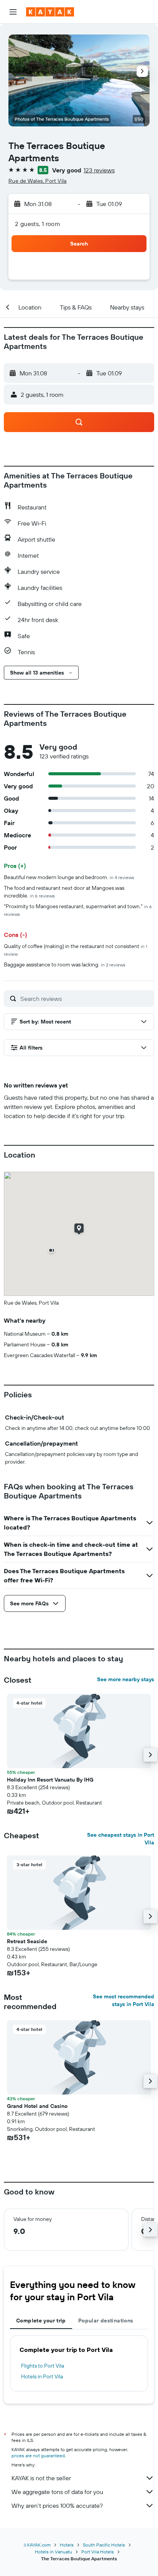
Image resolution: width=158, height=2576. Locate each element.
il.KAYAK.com (37, 2545)
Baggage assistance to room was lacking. (65, 965)
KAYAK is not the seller (41, 2478)
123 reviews (99, 170)
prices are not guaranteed (38, 2456)
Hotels (67, 2545)
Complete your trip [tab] (41, 2321)
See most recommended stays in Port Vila (123, 2000)
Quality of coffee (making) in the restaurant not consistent (76, 950)
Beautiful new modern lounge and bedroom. (69, 877)
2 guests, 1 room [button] (38, 224)
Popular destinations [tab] (106, 2321)
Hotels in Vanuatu (53, 2552)
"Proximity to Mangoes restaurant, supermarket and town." (78, 910)
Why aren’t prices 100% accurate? (57, 2506)
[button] (13, 12)
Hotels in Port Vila (42, 2376)
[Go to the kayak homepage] (50, 12)
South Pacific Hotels (104, 2545)
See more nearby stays (126, 1679)
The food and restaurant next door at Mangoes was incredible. (64, 892)
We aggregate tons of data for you (57, 2492)
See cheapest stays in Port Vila (121, 1839)
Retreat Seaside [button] (27, 1941)
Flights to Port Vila (43, 2366)
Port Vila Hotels (98, 2552)
